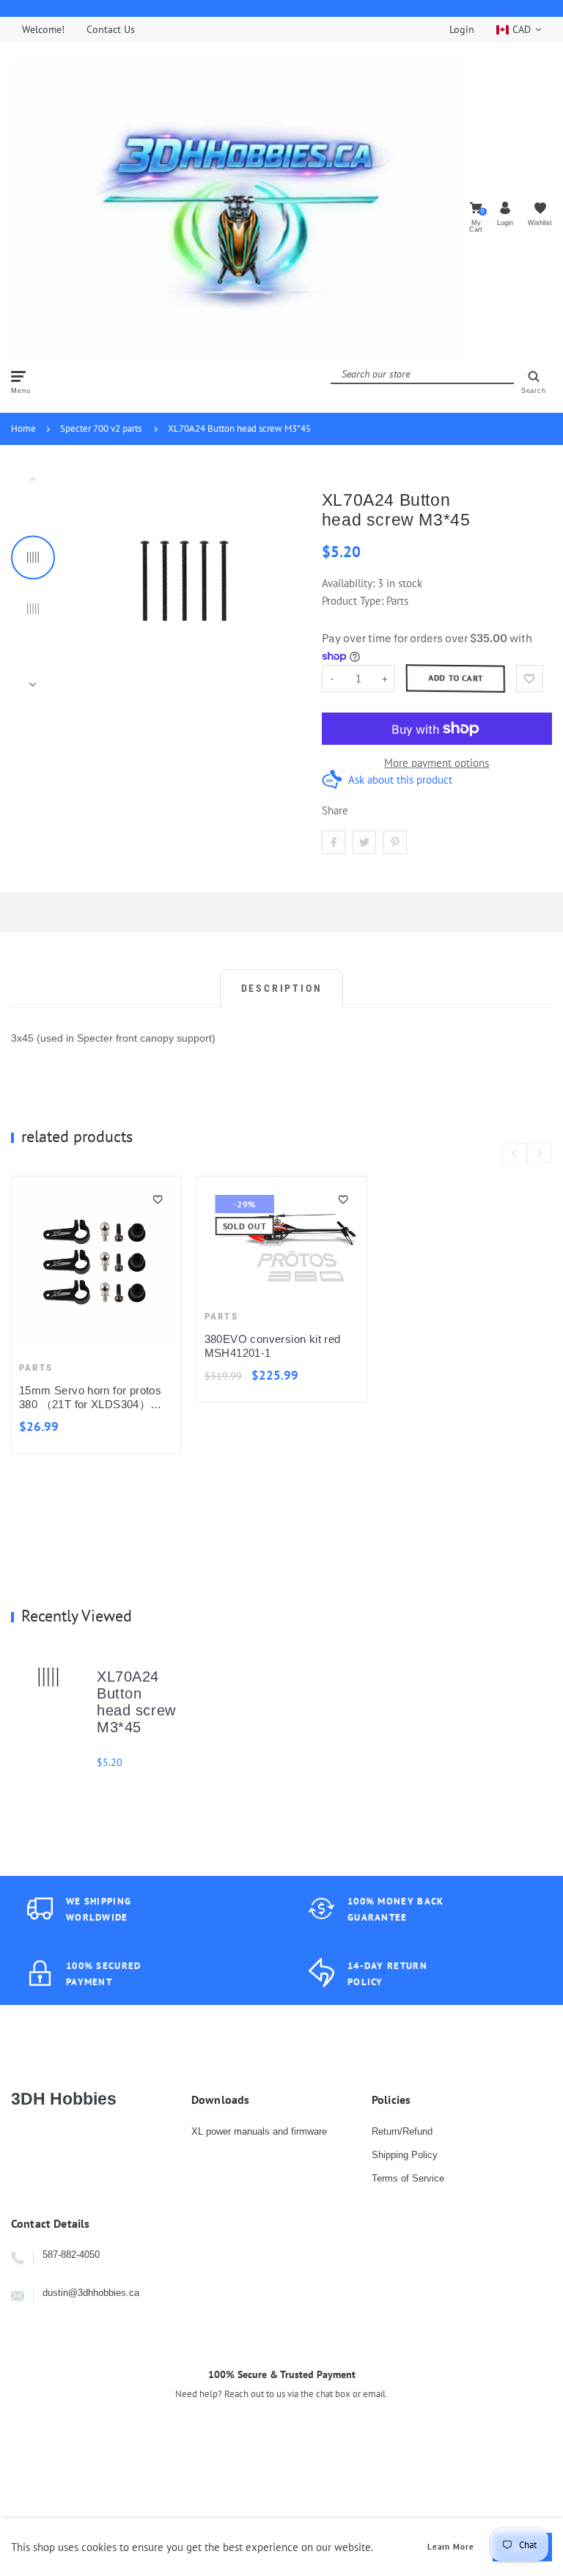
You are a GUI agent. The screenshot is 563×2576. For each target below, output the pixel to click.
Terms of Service (408, 2178)
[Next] (280, 581)
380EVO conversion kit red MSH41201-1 (273, 1346)
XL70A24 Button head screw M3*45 (239, 428)
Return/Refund (402, 2131)
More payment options (437, 763)
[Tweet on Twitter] (364, 842)
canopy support (176, 1038)
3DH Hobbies (64, 2099)
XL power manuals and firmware (259, 2131)
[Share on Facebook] (334, 842)
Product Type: (353, 601)
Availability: (350, 583)
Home (23, 428)
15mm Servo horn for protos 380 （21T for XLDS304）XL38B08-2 (90, 1398)
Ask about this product (400, 780)
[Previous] (89, 581)
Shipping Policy (405, 2155)
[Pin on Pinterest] (395, 842)
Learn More (451, 2547)
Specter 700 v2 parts (101, 428)
